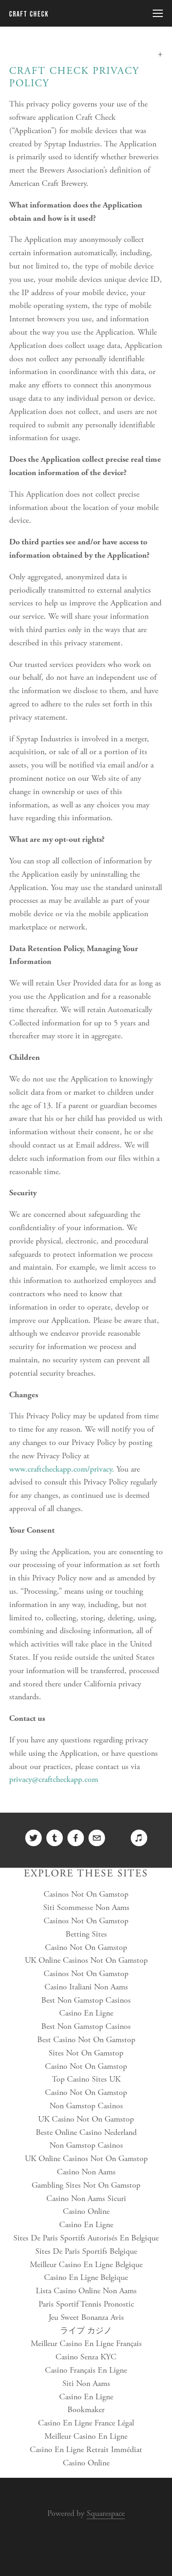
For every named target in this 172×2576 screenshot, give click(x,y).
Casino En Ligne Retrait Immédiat (86, 2450)
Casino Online (86, 2211)
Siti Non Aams (86, 2383)
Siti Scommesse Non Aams (86, 1907)
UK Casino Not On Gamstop (86, 2119)
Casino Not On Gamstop (86, 1947)
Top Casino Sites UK (86, 2079)
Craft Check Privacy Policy (74, 77)
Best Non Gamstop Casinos (86, 2000)
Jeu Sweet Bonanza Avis (86, 2317)
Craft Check (29, 14)
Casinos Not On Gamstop (86, 1894)
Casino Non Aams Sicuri (86, 2198)
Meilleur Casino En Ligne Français (86, 2344)
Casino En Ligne (86, 2013)
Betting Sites (86, 1934)
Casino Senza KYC (86, 2357)
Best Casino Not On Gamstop (86, 2040)
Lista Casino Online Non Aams (86, 2291)
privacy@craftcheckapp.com (54, 1779)
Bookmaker (86, 2410)
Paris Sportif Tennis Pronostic (86, 2304)
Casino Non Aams (86, 2172)
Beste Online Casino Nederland (86, 2132)
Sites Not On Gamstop (86, 2053)
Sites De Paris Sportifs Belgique (86, 2251)
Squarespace (106, 2513)
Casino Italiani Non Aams (86, 1987)
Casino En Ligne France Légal (86, 2423)
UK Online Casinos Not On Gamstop (86, 1960)
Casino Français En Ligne (86, 2370)
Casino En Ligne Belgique (86, 2277)
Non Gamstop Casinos (86, 2106)
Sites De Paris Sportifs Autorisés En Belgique (86, 2238)
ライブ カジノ (86, 2331)
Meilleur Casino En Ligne (86, 2436)
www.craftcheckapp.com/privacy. (62, 1469)
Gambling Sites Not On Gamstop (86, 2185)
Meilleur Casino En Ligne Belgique (86, 2265)
